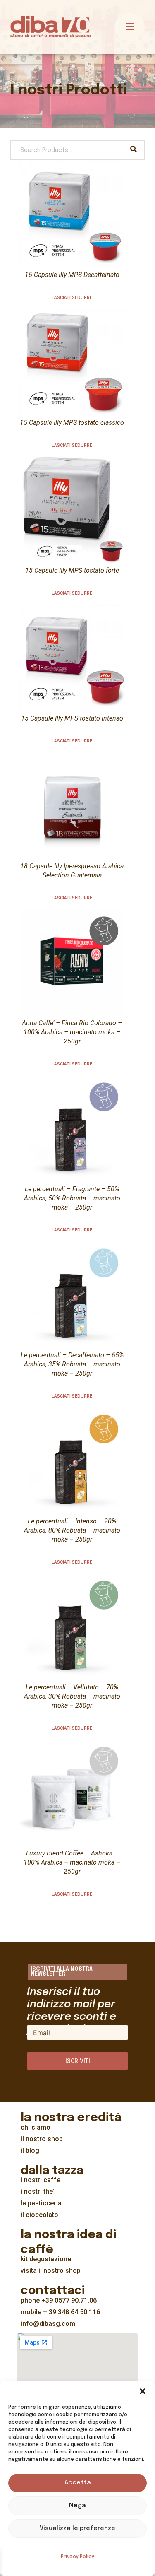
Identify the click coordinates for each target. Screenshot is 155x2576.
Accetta (78, 2483)
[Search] (134, 150)
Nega (77, 2506)
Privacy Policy (77, 2557)
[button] (143, 2391)
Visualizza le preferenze (77, 2528)
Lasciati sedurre (72, 298)
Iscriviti (78, 2061)
